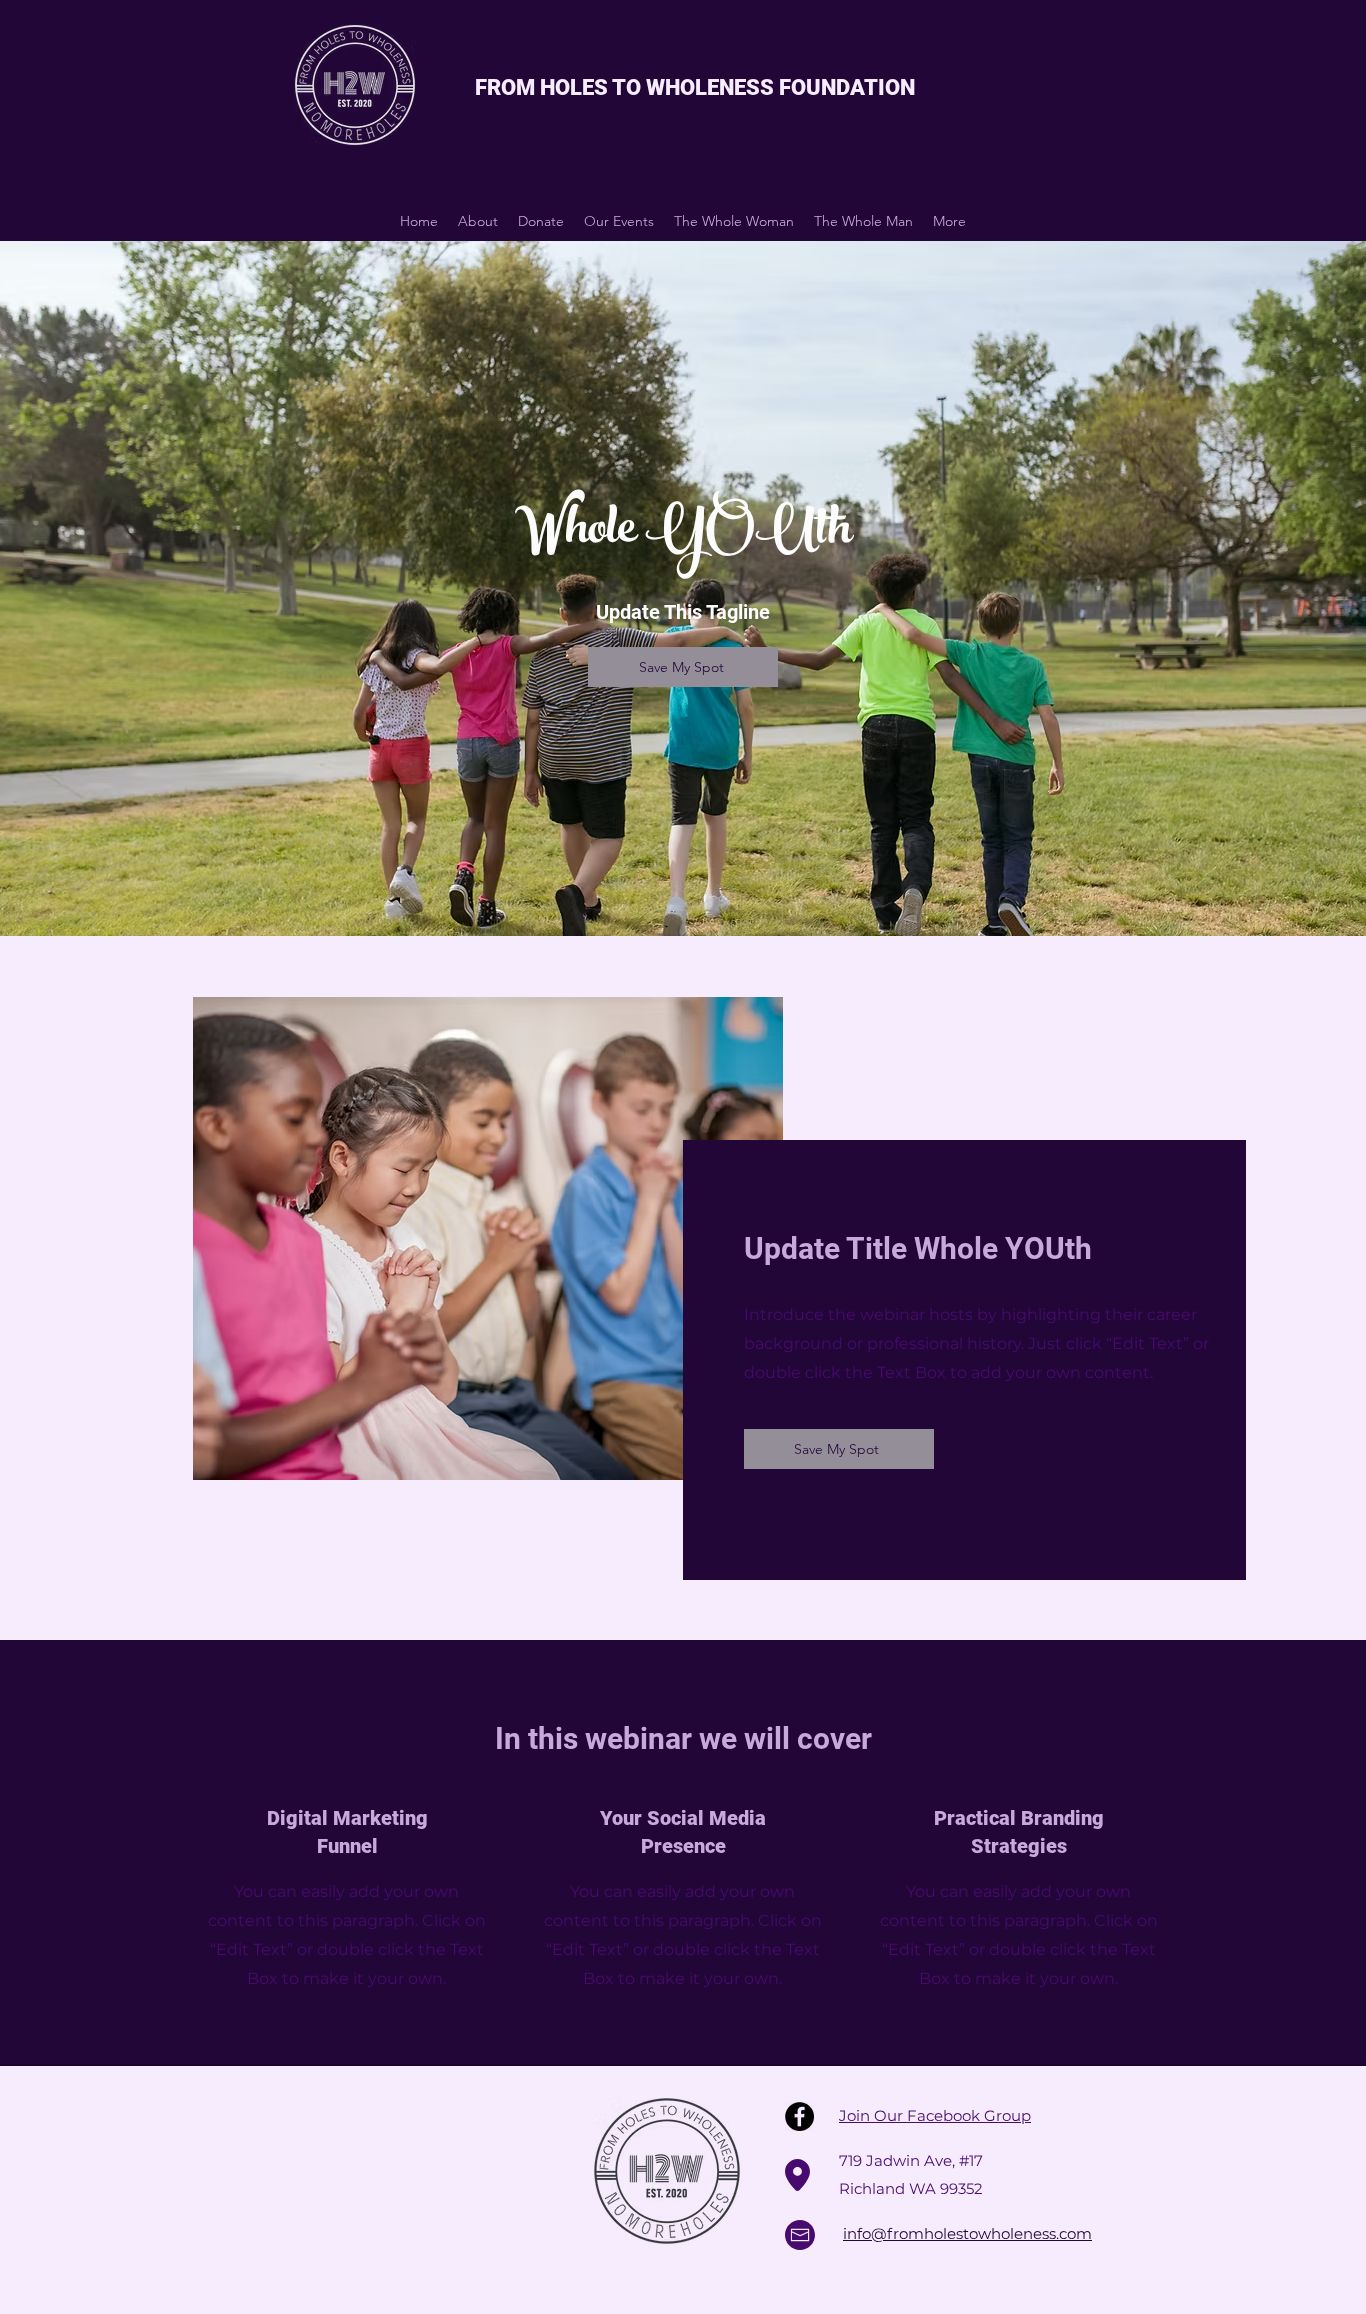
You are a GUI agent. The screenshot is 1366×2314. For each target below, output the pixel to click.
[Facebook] (799, 2116)
